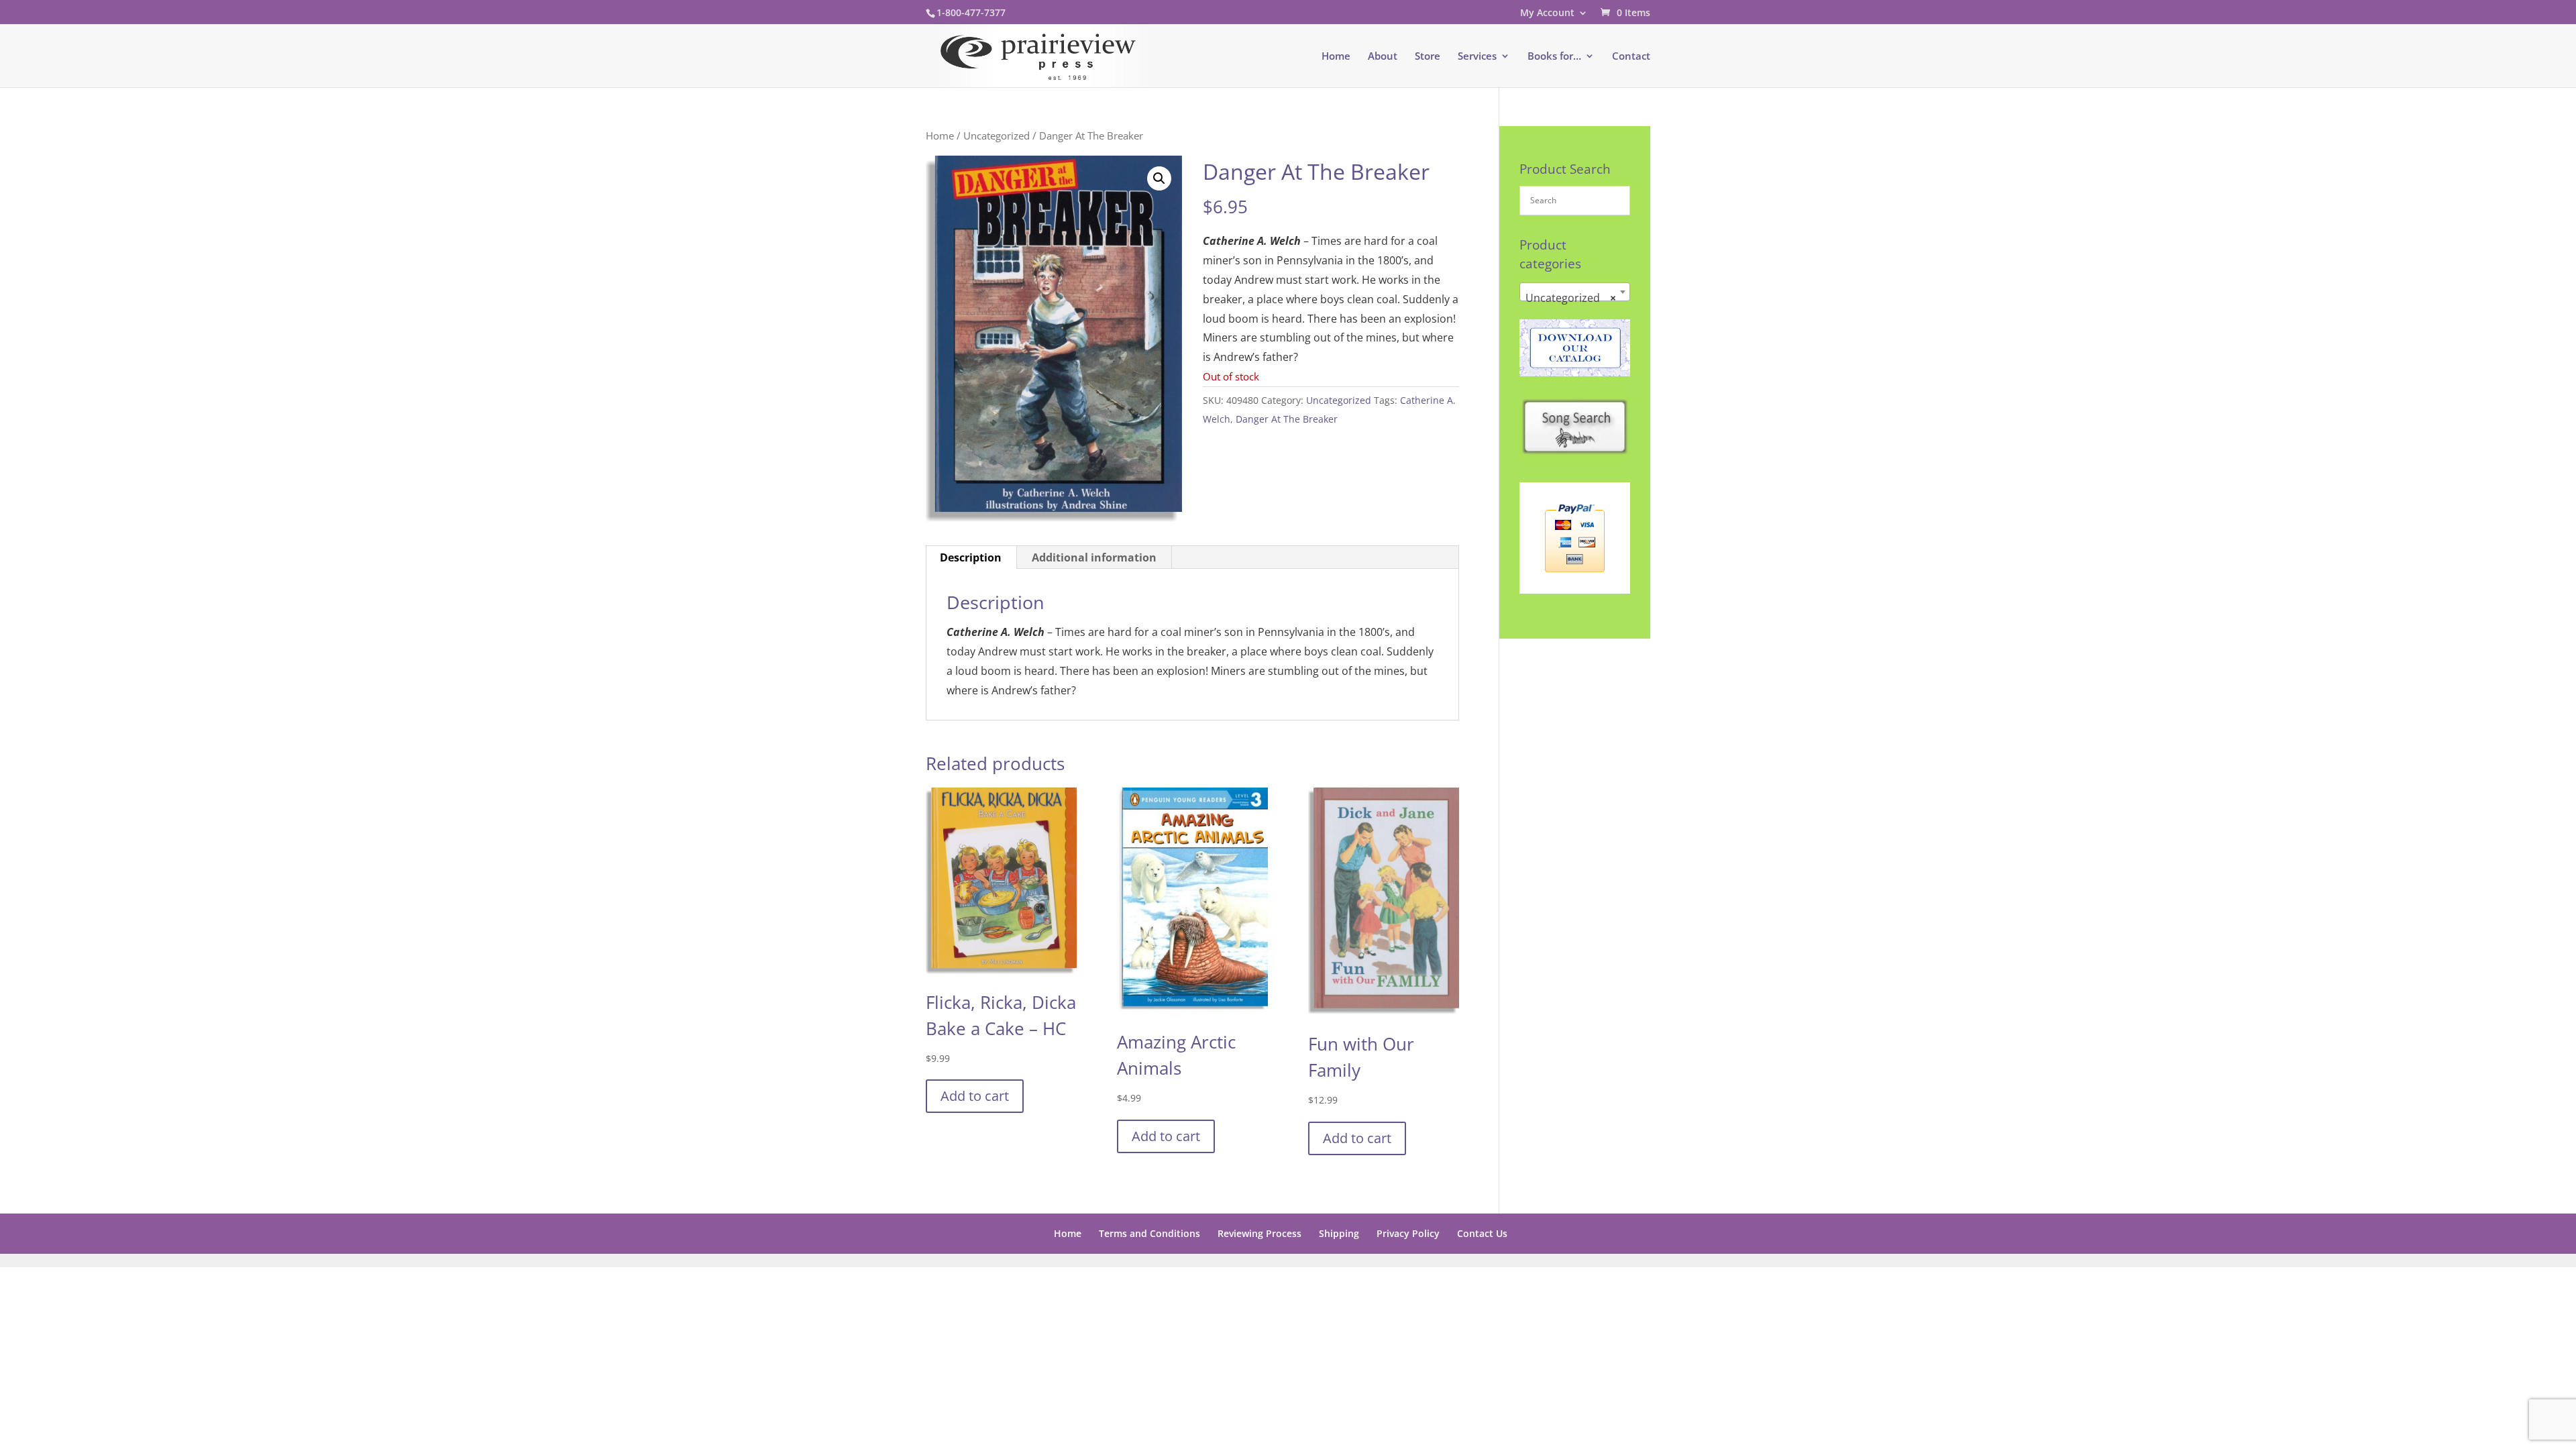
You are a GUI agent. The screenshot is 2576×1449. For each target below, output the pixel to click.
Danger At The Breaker (1287, 419)
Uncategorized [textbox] (1571, 298)
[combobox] (1575, 292)
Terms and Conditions (1149, 1233)
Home (1336, 57)
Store (1428, 57)
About (1383, 57)
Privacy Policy (1408, 1233)
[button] (1159, 178)
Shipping (1339, 1233)
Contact (1631, 57)
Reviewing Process (1259, 1233)
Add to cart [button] (975, 1096)
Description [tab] (971, 557)
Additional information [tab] (1094, 557)
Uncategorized (997, 136)
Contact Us (1482, 1233)
